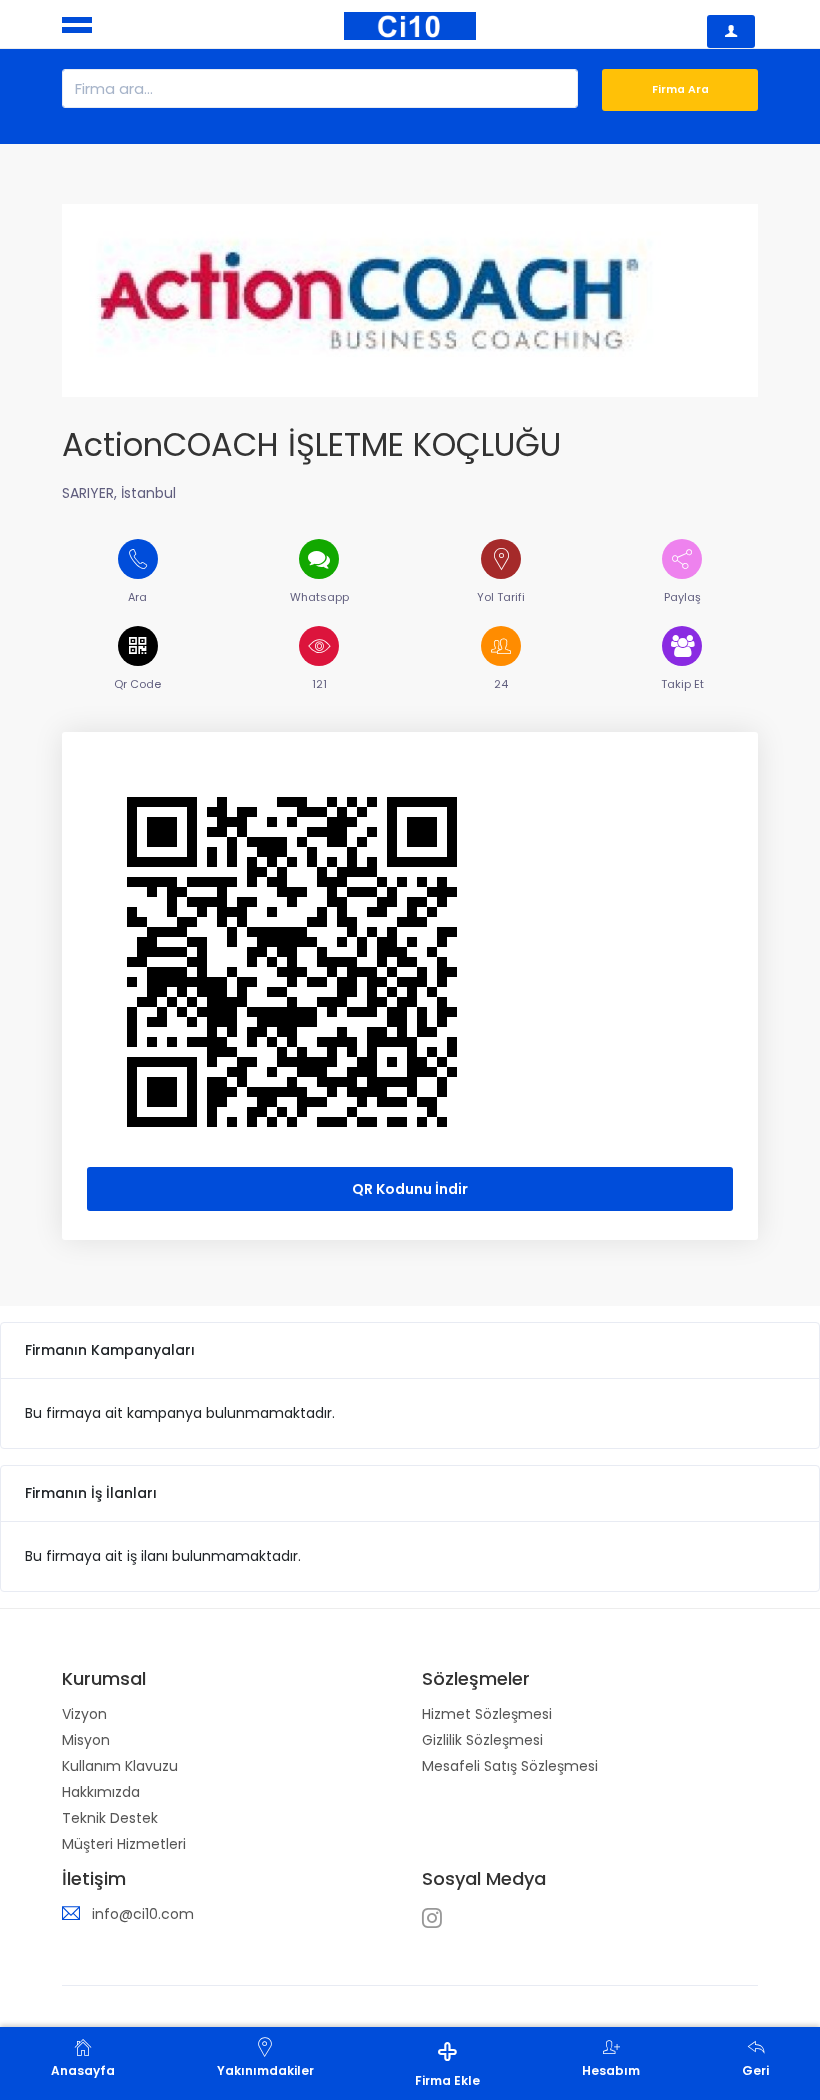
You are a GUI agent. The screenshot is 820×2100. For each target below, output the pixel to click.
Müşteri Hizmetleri (124, 1844)
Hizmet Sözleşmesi (487, 1714)
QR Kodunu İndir (410, 1189)
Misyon (86, 1740)
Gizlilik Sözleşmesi (482, 1740)
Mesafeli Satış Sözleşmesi (510, 1766)
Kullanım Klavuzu (120, 1766)
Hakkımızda (101, 1792)
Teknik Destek (110, 1818)
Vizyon (84, 1714)
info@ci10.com (143, 1914)
